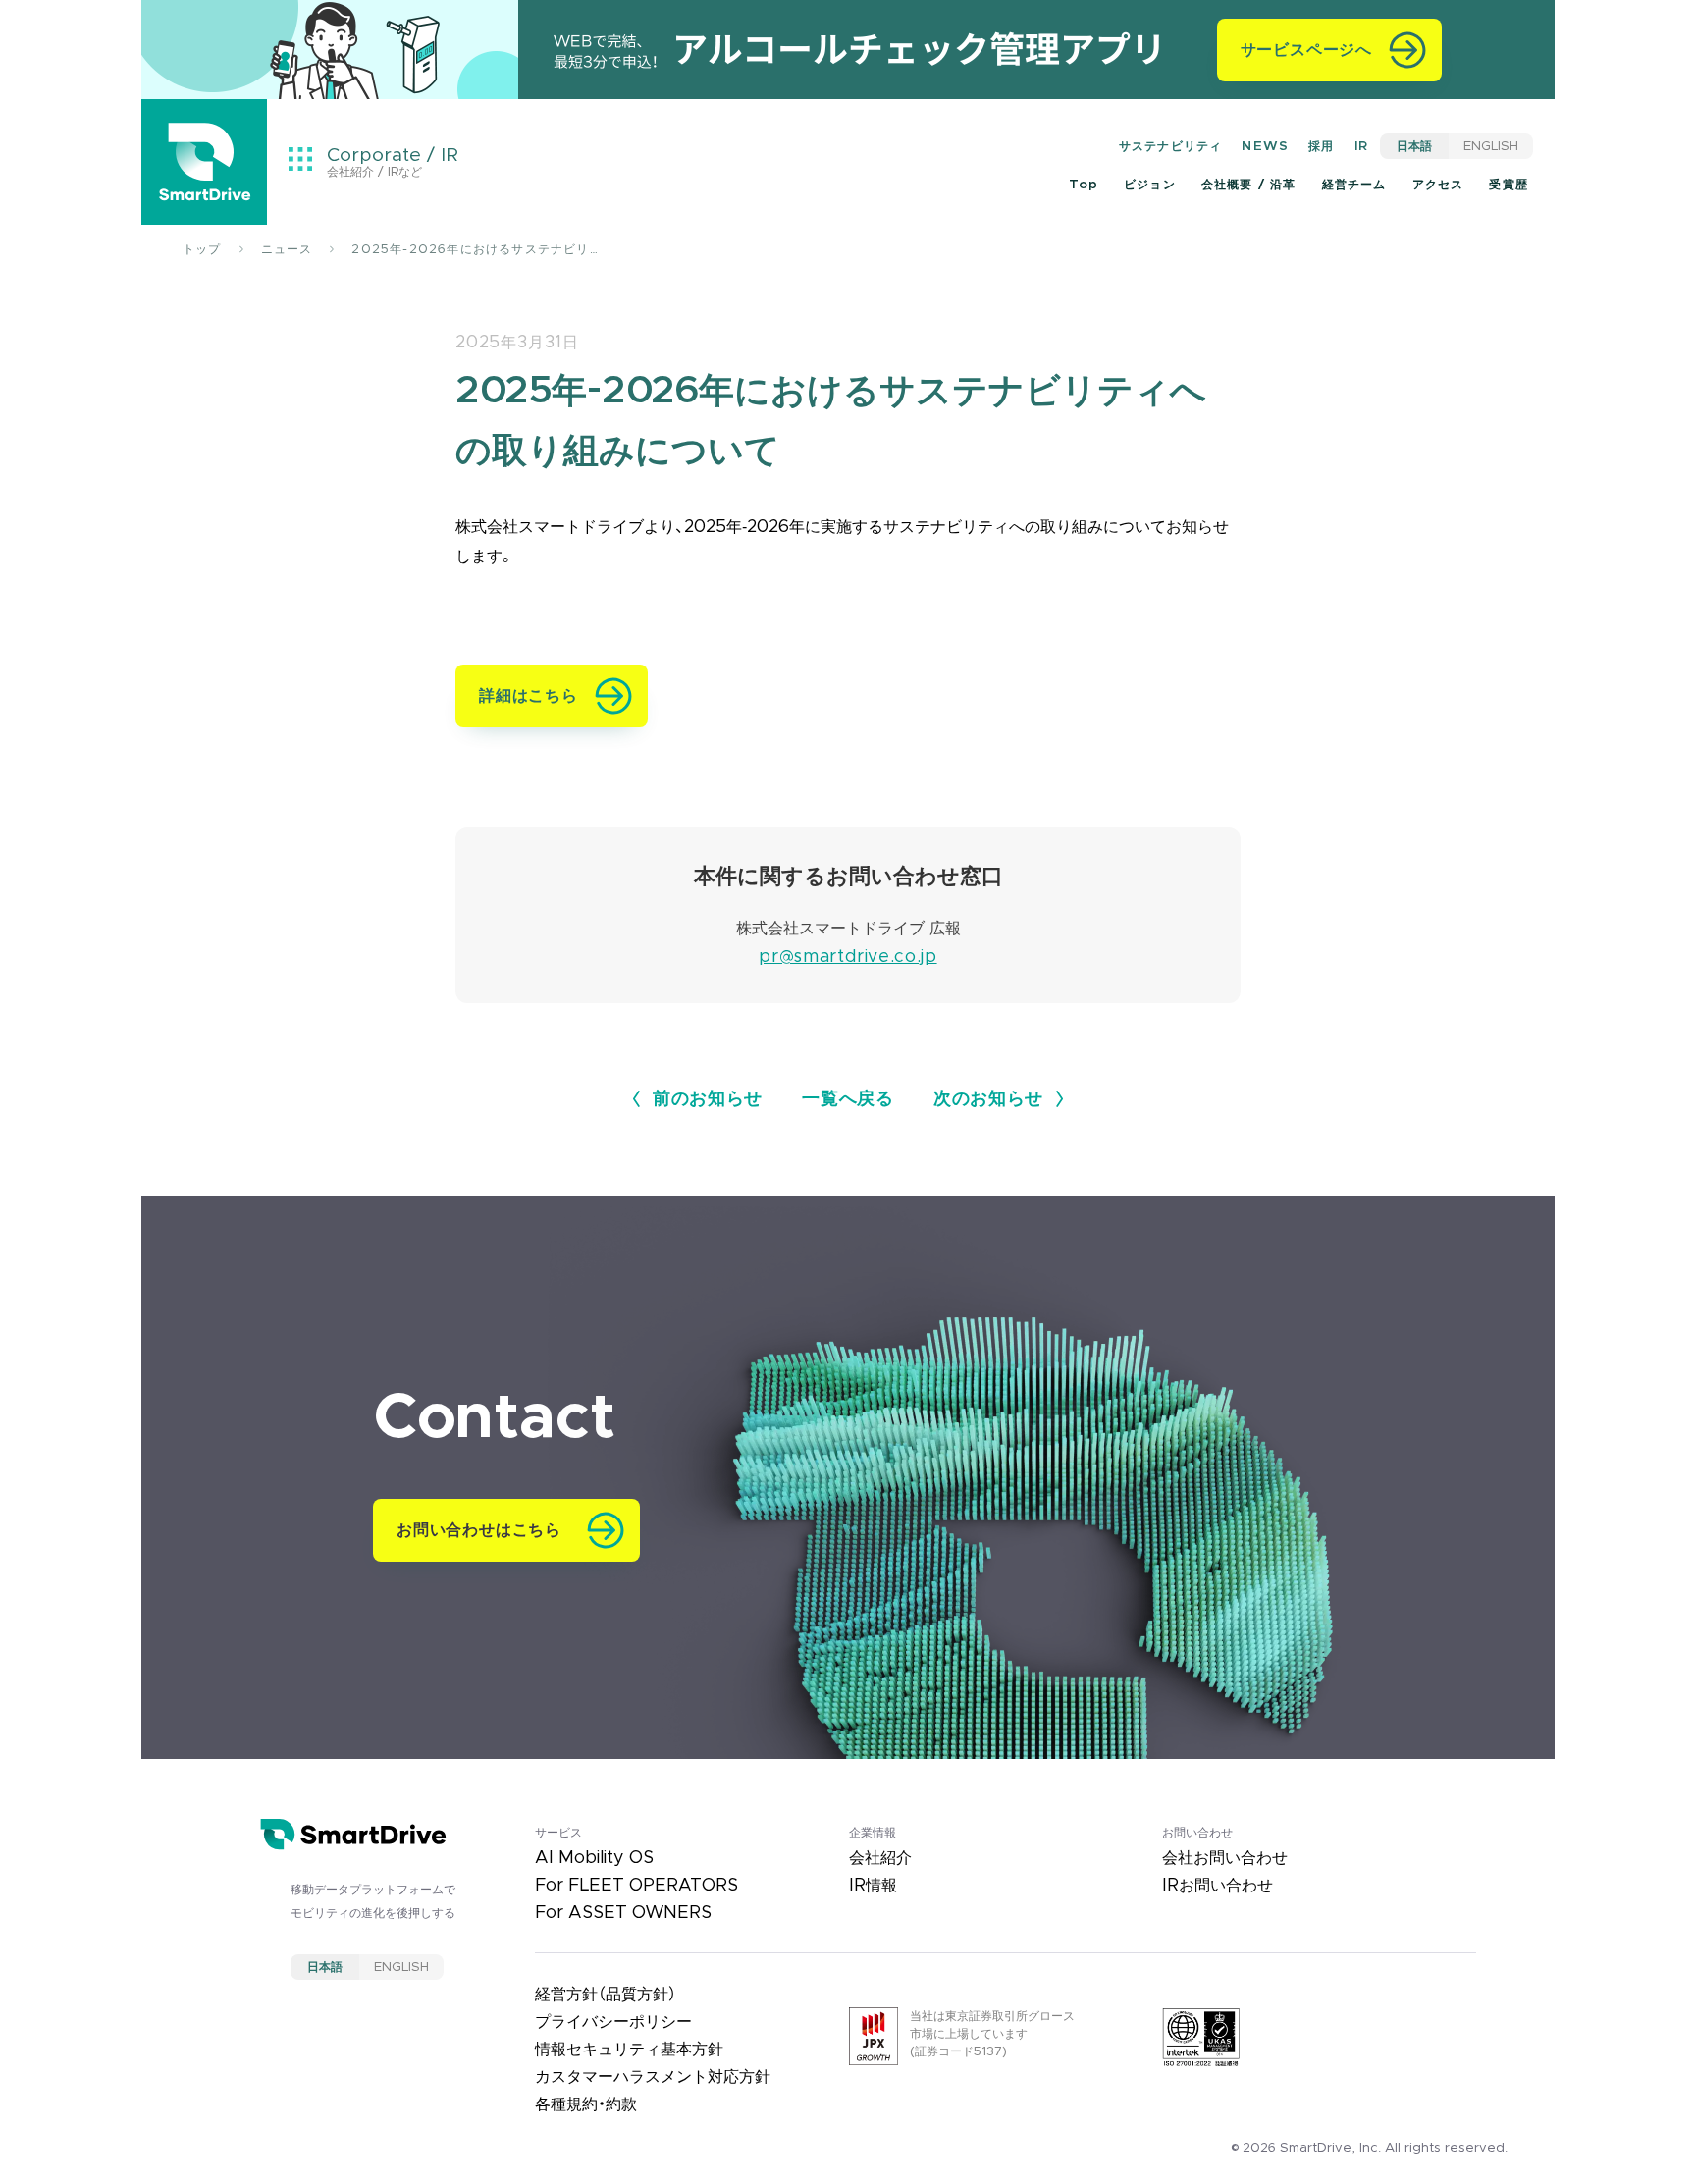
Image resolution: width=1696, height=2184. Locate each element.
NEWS (1265, 146)
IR (1361, 146)
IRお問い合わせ (1218, 1886)
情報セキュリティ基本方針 (629, 2050)
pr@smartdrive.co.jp (848, 957)
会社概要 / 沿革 (1249, 185)
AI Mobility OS (594, 1858)
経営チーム (1354, 185)
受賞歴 (1509, 185)
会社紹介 (880, 1858)
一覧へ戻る (848, 1099)
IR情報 (873, 1886)
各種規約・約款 (586, 2104)
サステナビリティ (1171, 146)
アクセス (1438, 185)
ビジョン (1150, 185)
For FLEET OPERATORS (636, 1886)
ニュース (287, 249)
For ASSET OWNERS (623, 1913)
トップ (202, 249)
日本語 (1414, 146)
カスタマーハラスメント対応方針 (653, 2077)
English (1491, 146)
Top (1084, 185)
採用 (1321, 146)
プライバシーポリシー (613, 2022)
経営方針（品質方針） (606, 1995)
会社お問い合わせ (1225, 1858)
